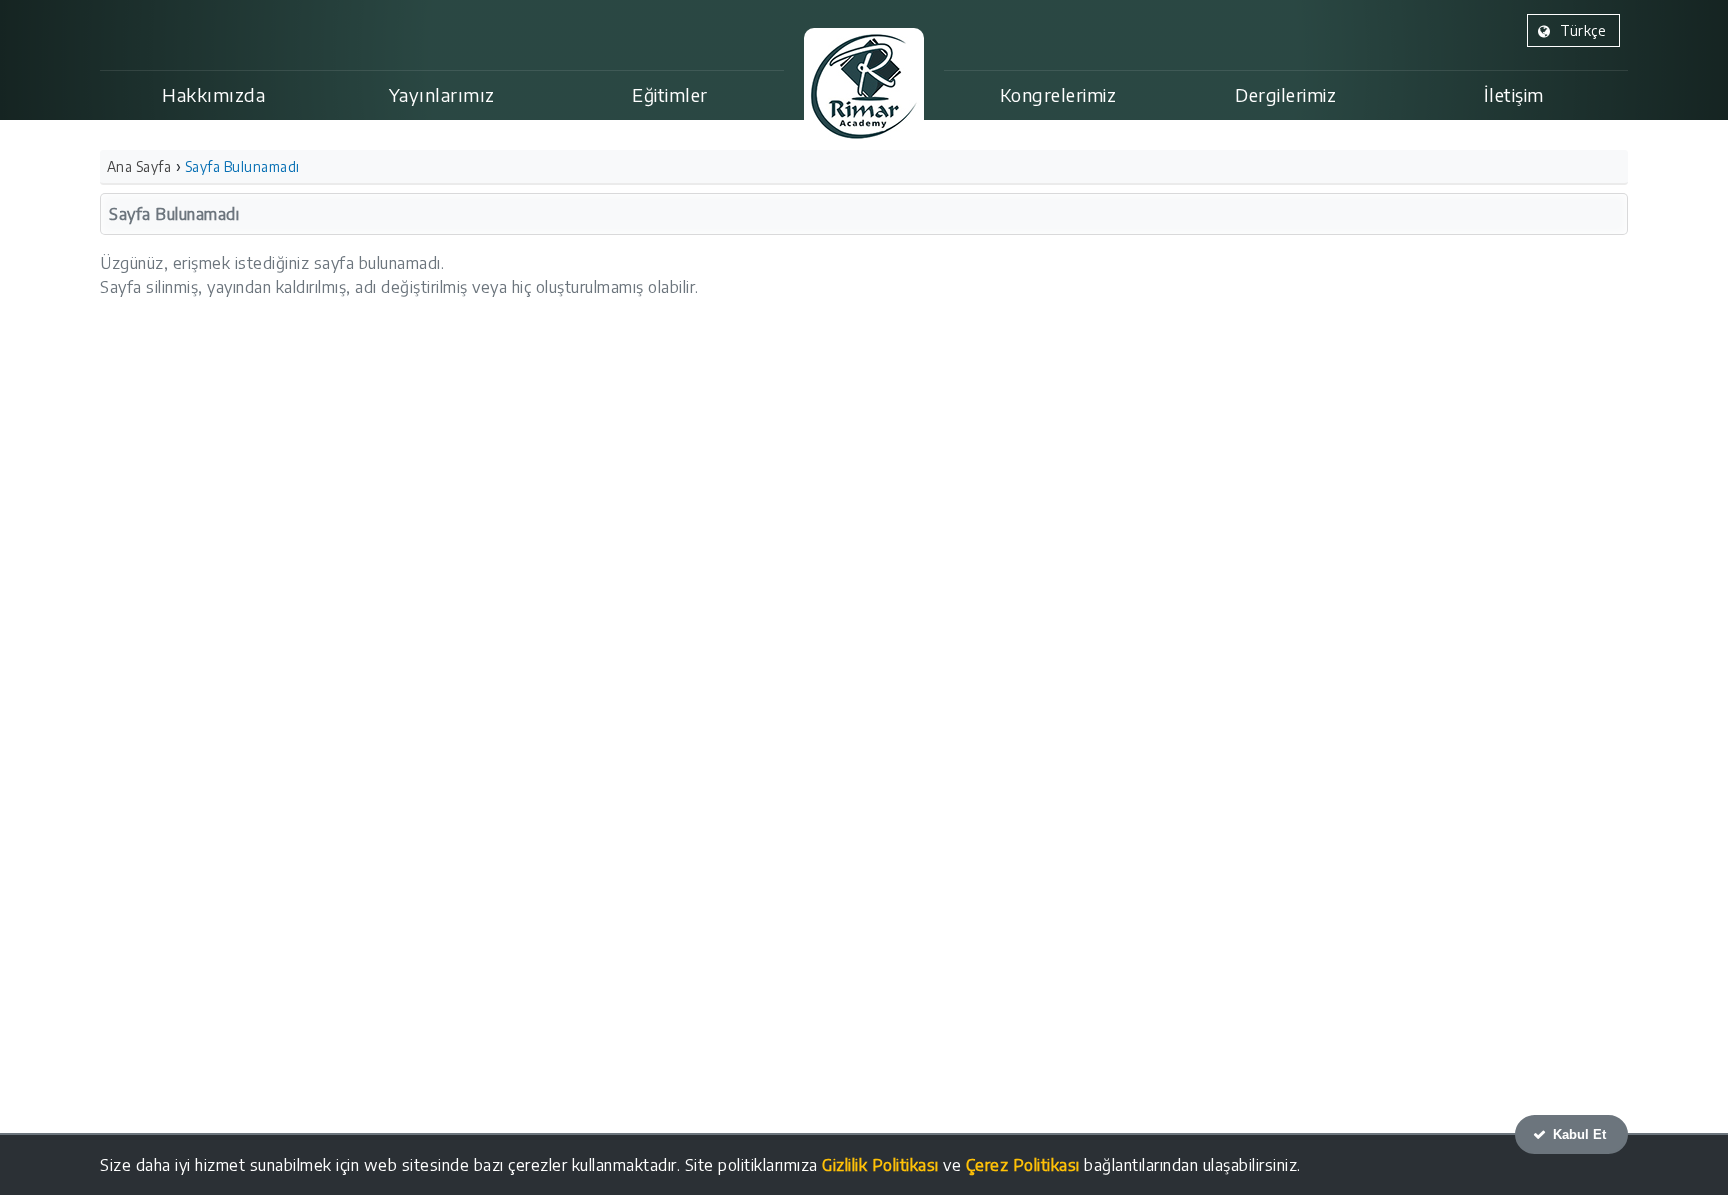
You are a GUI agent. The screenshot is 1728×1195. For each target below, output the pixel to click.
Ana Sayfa (139, 166)
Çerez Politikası (1023, 1165)
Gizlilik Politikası (880, 1165)
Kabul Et (1577, 1134)
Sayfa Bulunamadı (242, 166)
